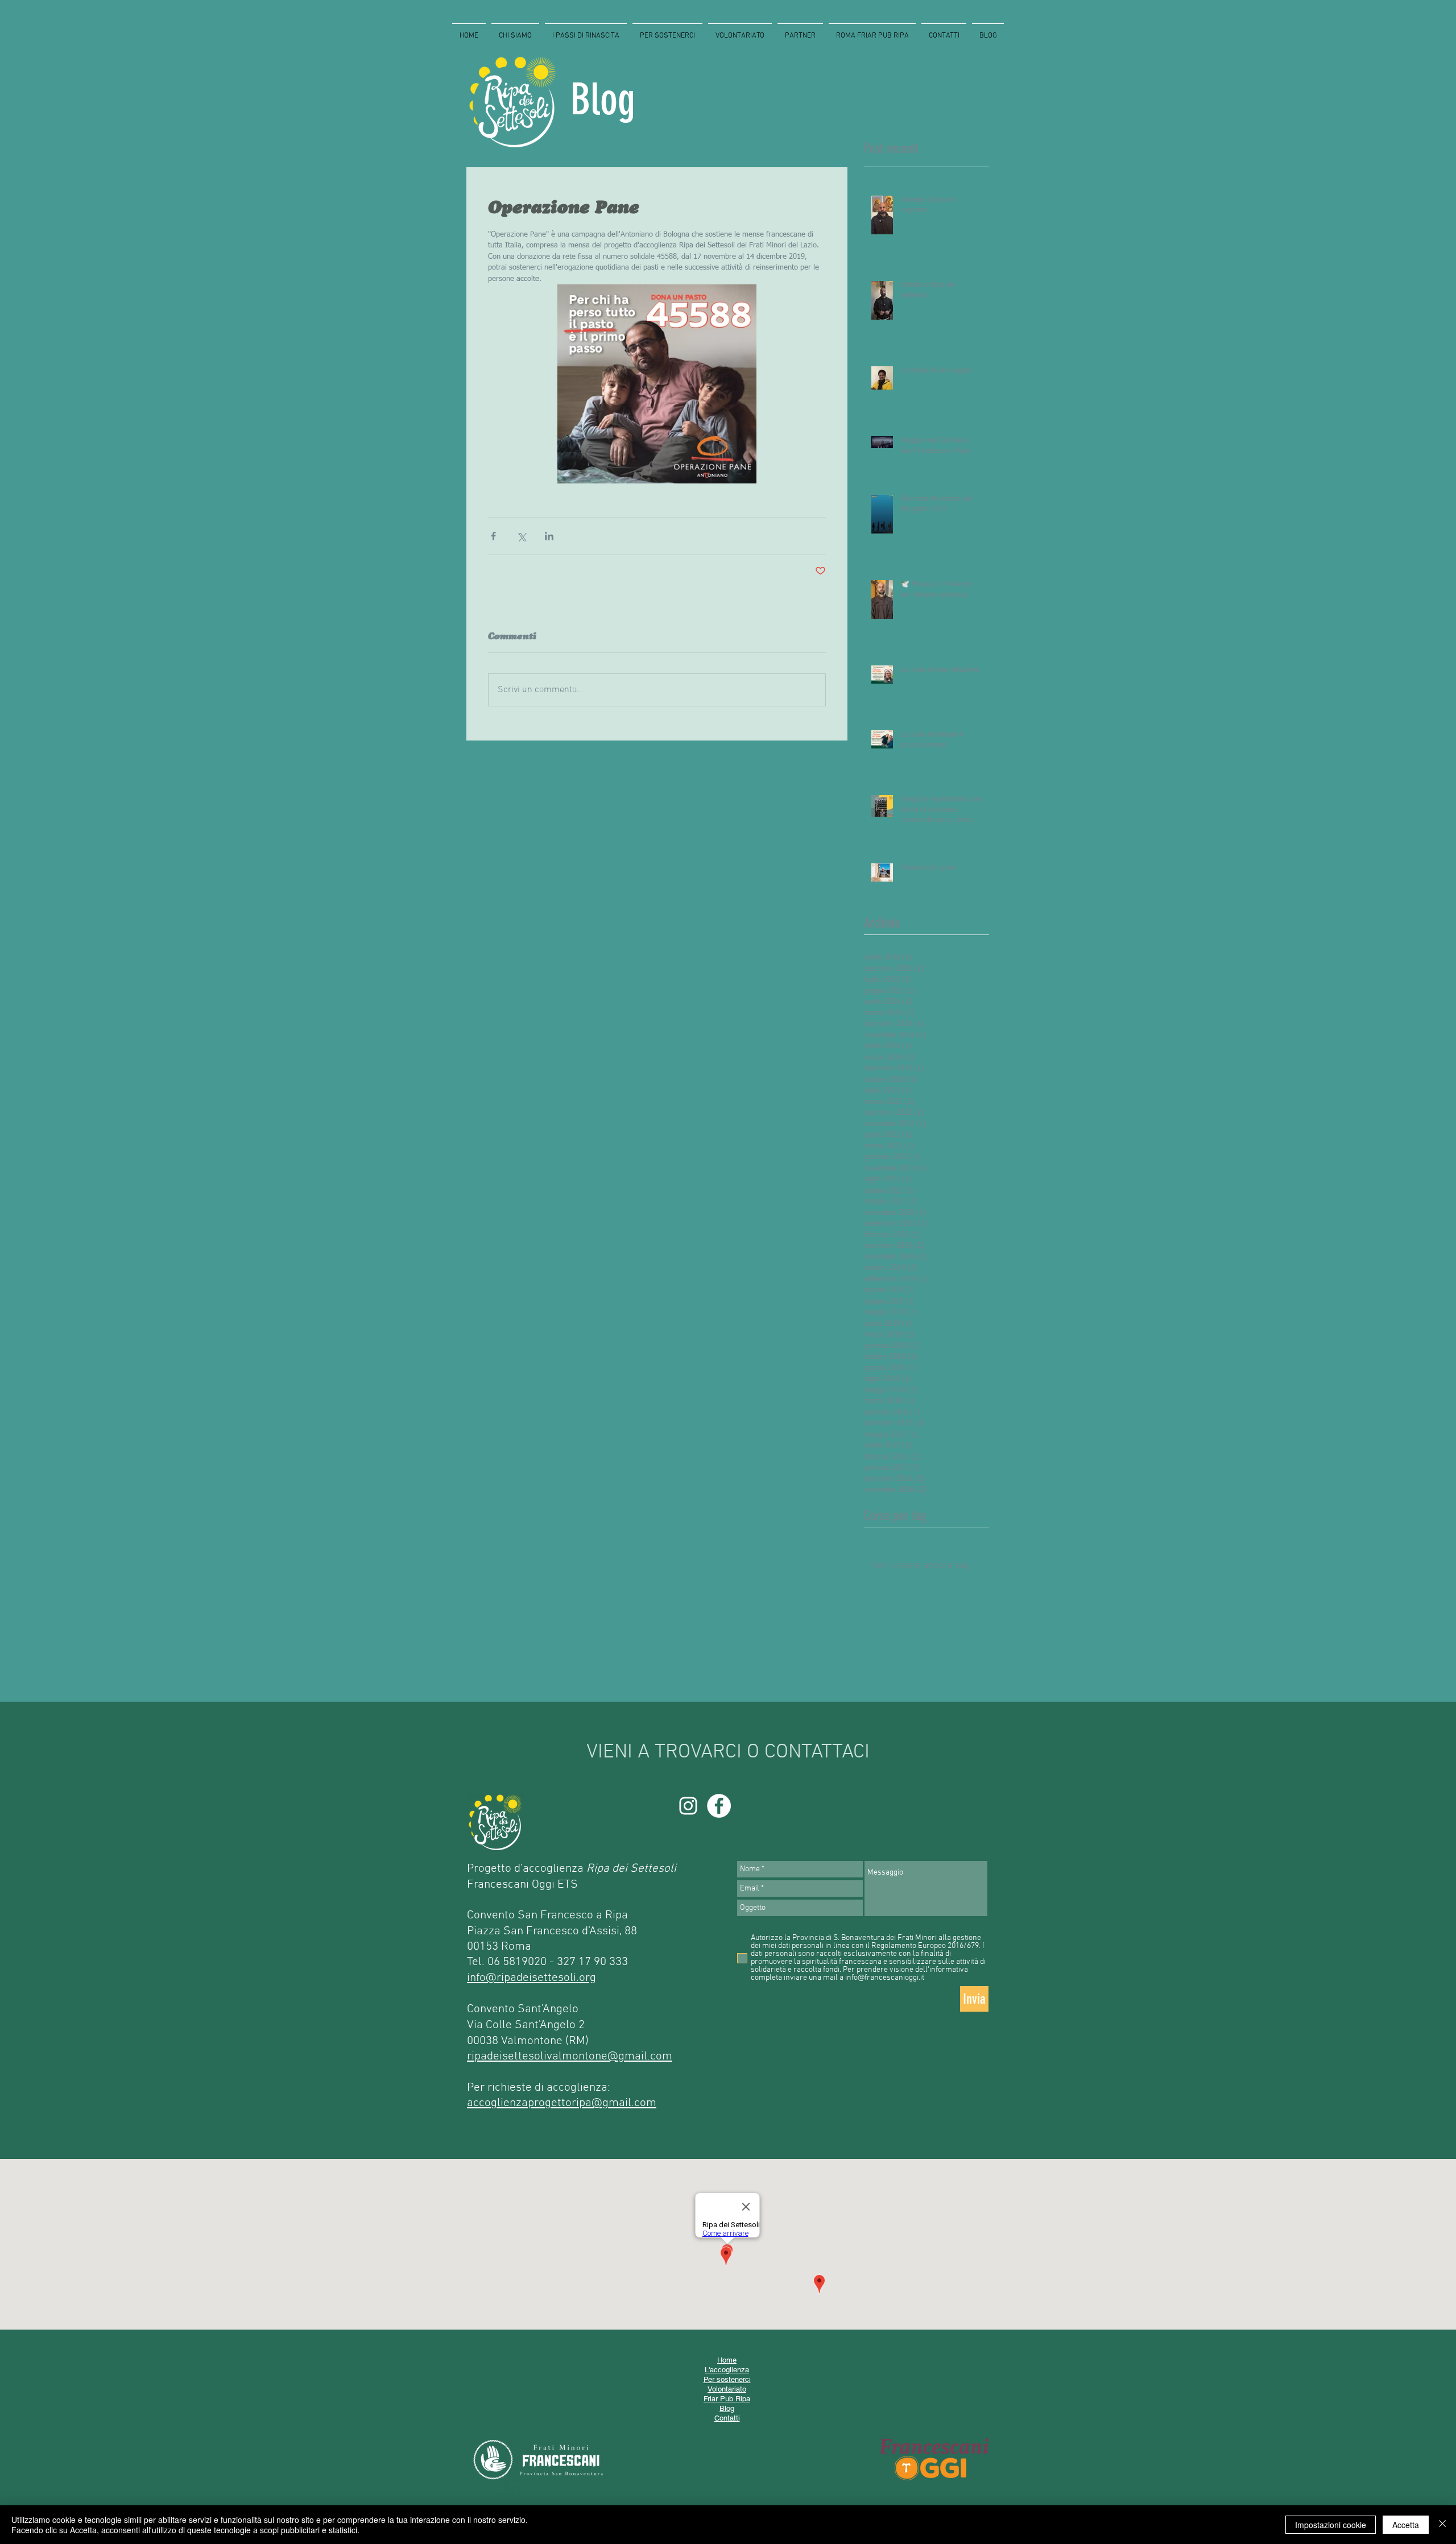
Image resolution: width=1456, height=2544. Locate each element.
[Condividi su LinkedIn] (549, 536)
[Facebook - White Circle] (719, 1806)
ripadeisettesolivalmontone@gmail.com (570, 2056)
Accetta (1406, 2525)
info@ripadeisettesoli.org (531, 1978)
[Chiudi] (1442, 2525)
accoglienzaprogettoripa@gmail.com (562, 2103)
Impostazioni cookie (1331, 2525)
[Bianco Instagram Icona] (688, 1806)
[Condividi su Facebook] (493, 536)
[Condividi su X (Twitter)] (521, 536)
